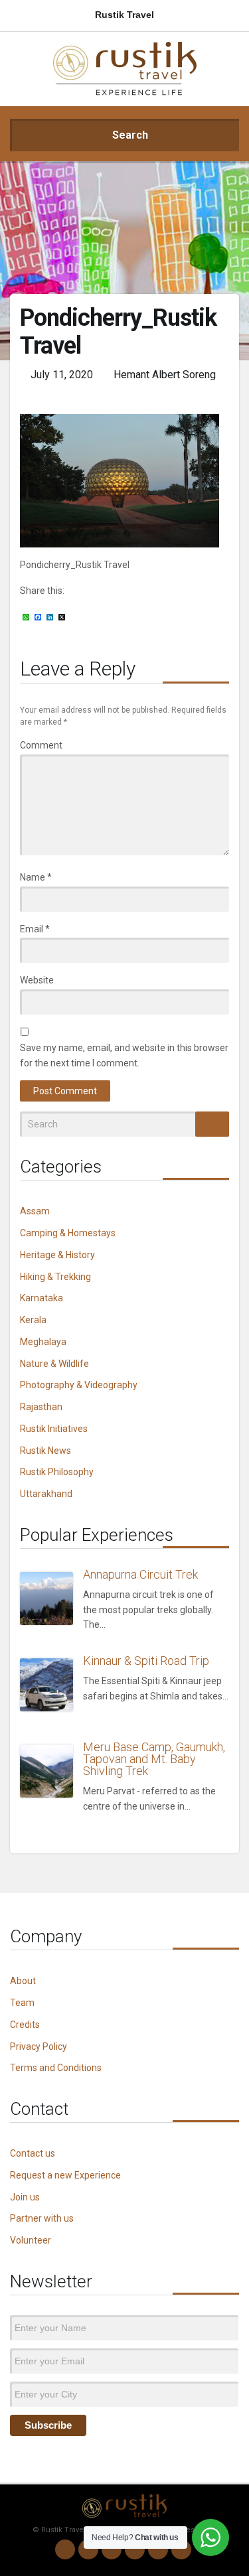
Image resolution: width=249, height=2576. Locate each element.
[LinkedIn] (135, 2549)
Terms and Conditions (56, 2068)
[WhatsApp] (65, 2549)
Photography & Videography (79, 1385)
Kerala (33, 1320)
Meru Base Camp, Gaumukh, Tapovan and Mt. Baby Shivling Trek (154, 1759)
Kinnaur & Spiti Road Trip (146, 1661)
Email (35, 929)
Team (22, 2003)
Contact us (33, 2153)
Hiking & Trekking (55, 1277)
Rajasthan (41, 1407)
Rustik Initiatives (54, 1429)
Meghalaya (43, 1342)
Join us (25, 2197)
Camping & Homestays (68, 1233)
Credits (25, 2025)
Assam (35, 1211)
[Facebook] (112, 2549)
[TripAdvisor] (181, 2549)
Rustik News (45, 1451)
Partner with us (42, 2218)
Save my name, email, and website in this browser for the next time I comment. (124, 1055)
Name (36, 877)
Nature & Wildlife (54, 1364)
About (23, 1981)
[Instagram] (88, 2549)
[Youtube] (158, 2549)
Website (37, 980)
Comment (41, 745)
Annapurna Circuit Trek (140, 1574)
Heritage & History (57, 1255)
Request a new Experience (65, 2175)
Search (129, 135)
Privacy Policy (39, 2046)
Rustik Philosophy (57, 1472)
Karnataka (41, 1298)
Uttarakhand (46, 1494)
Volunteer (31, 2240)
